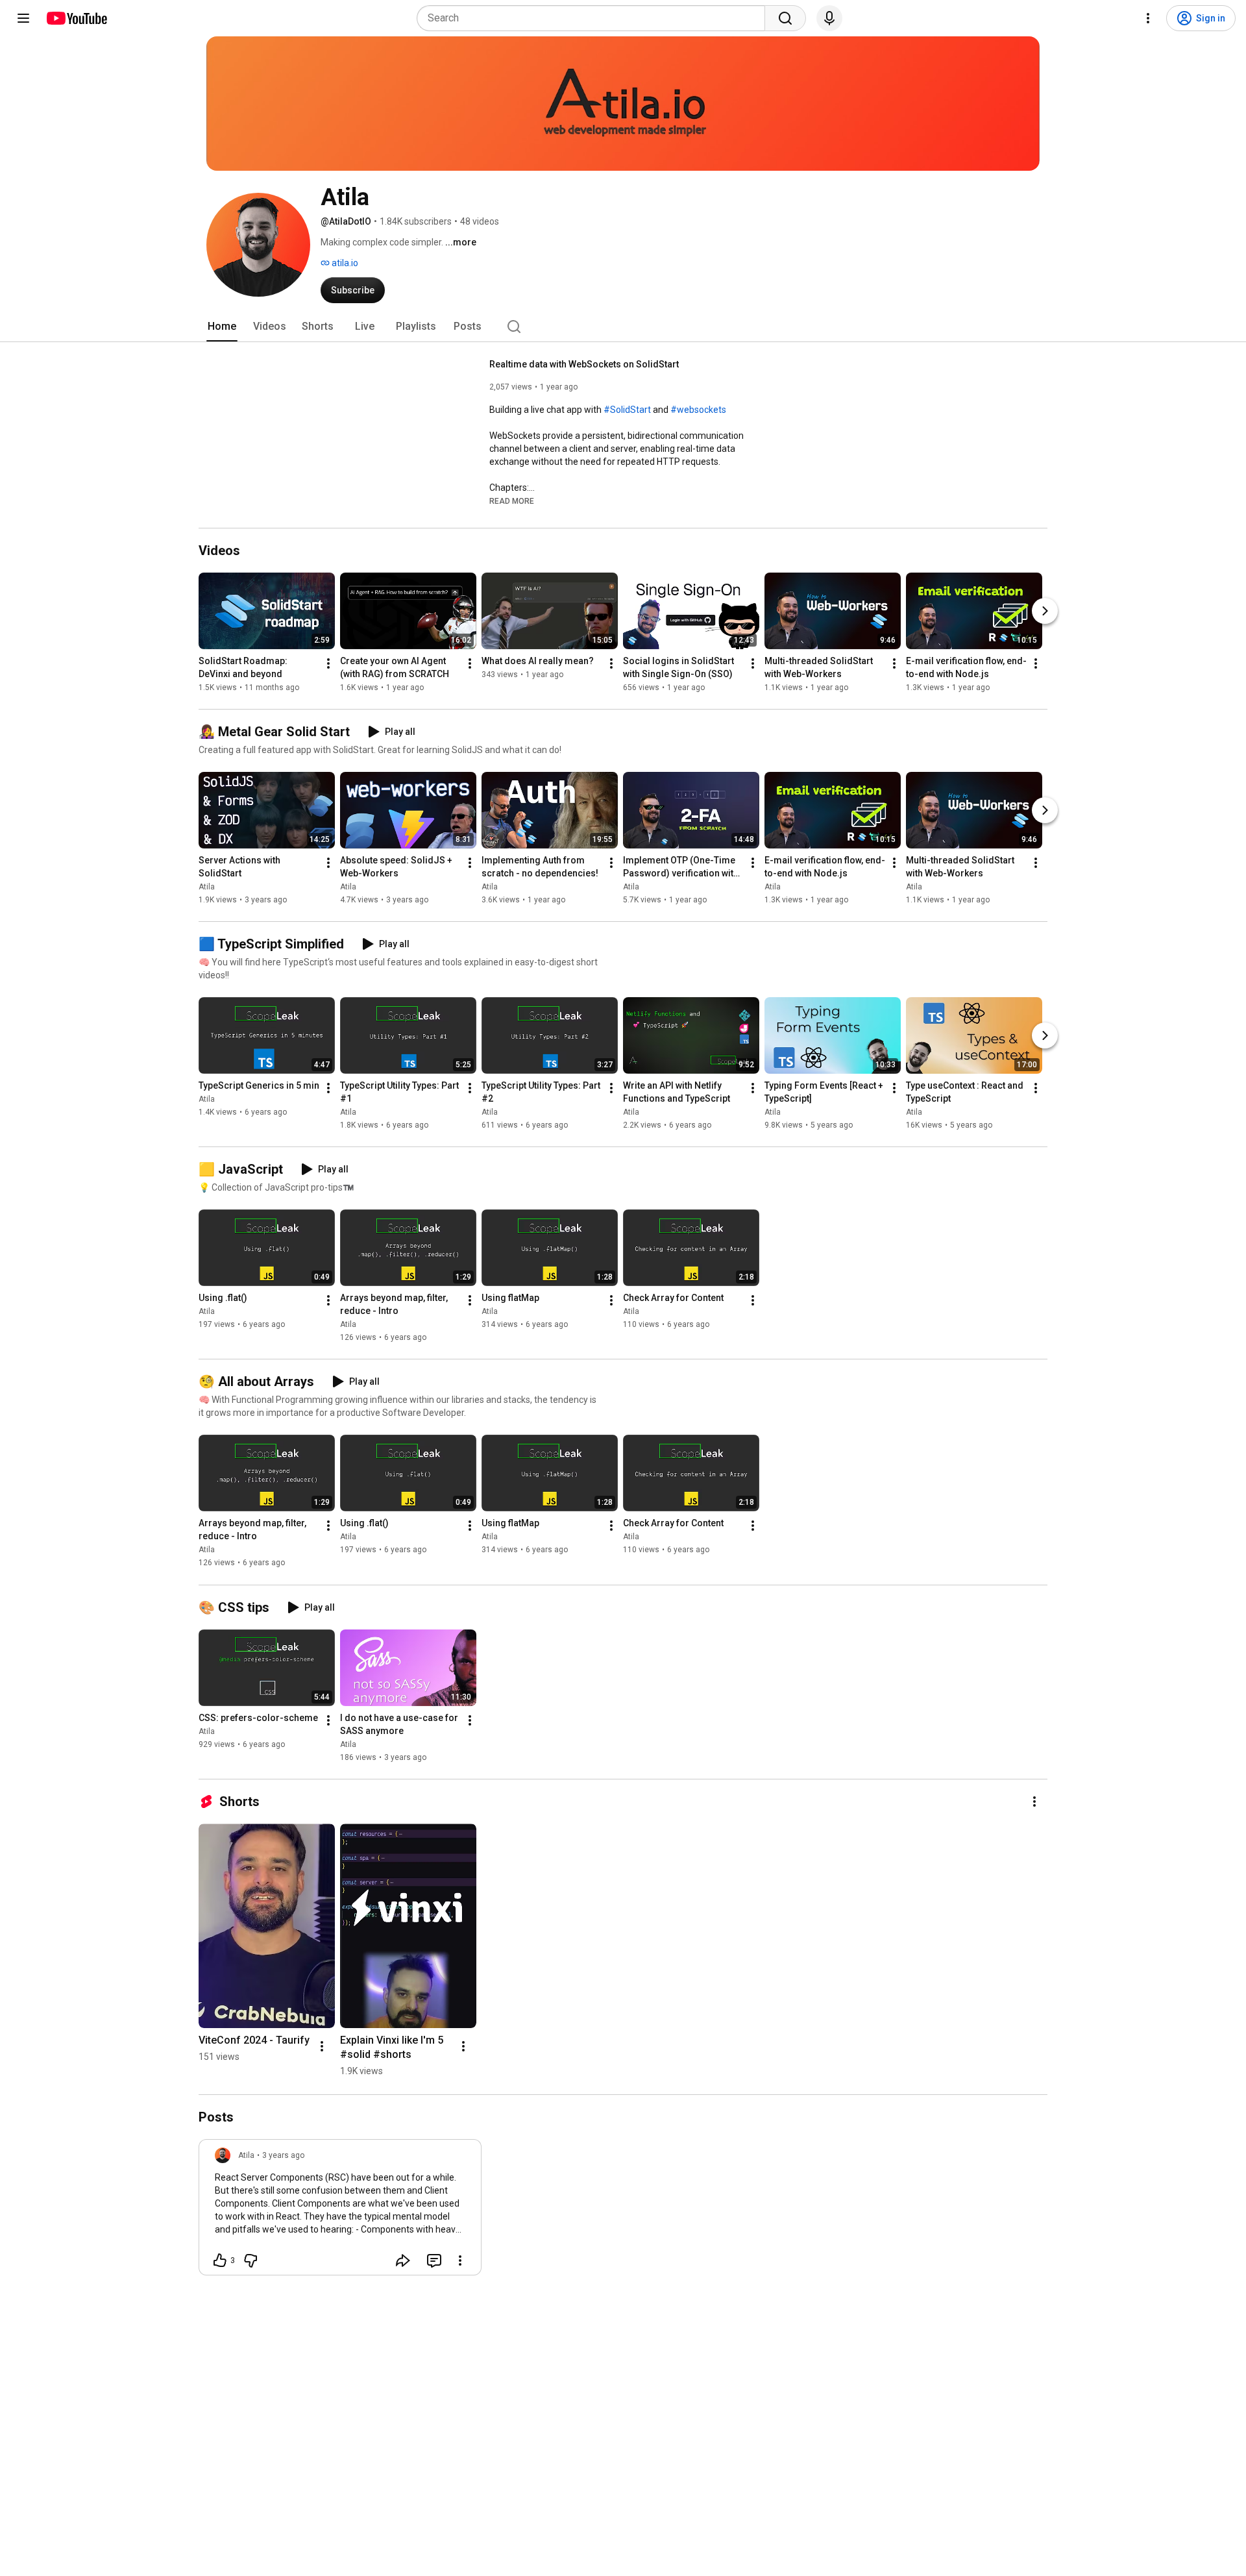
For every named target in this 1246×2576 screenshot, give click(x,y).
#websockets (698, 410)
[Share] (403, 2260)
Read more (512, 501)
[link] (340, 2211)
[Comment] (434, 2260)
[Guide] (23, 18)
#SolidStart (627, 410)
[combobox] (595, 18)
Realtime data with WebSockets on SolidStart (584, 364)
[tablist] (623, 327)
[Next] (1045, 611)
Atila (207, 887)
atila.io (344, 263)
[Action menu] (460, 2260)
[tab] (222, 327)
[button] (512, 501)
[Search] (785, 18)
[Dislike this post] (250, 2260)
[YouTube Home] (76, 18)
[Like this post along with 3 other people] (220, 2260)
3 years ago (283, 2155)
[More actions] (328, 663)
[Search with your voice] (829, 18)
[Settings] (1148, 18)
